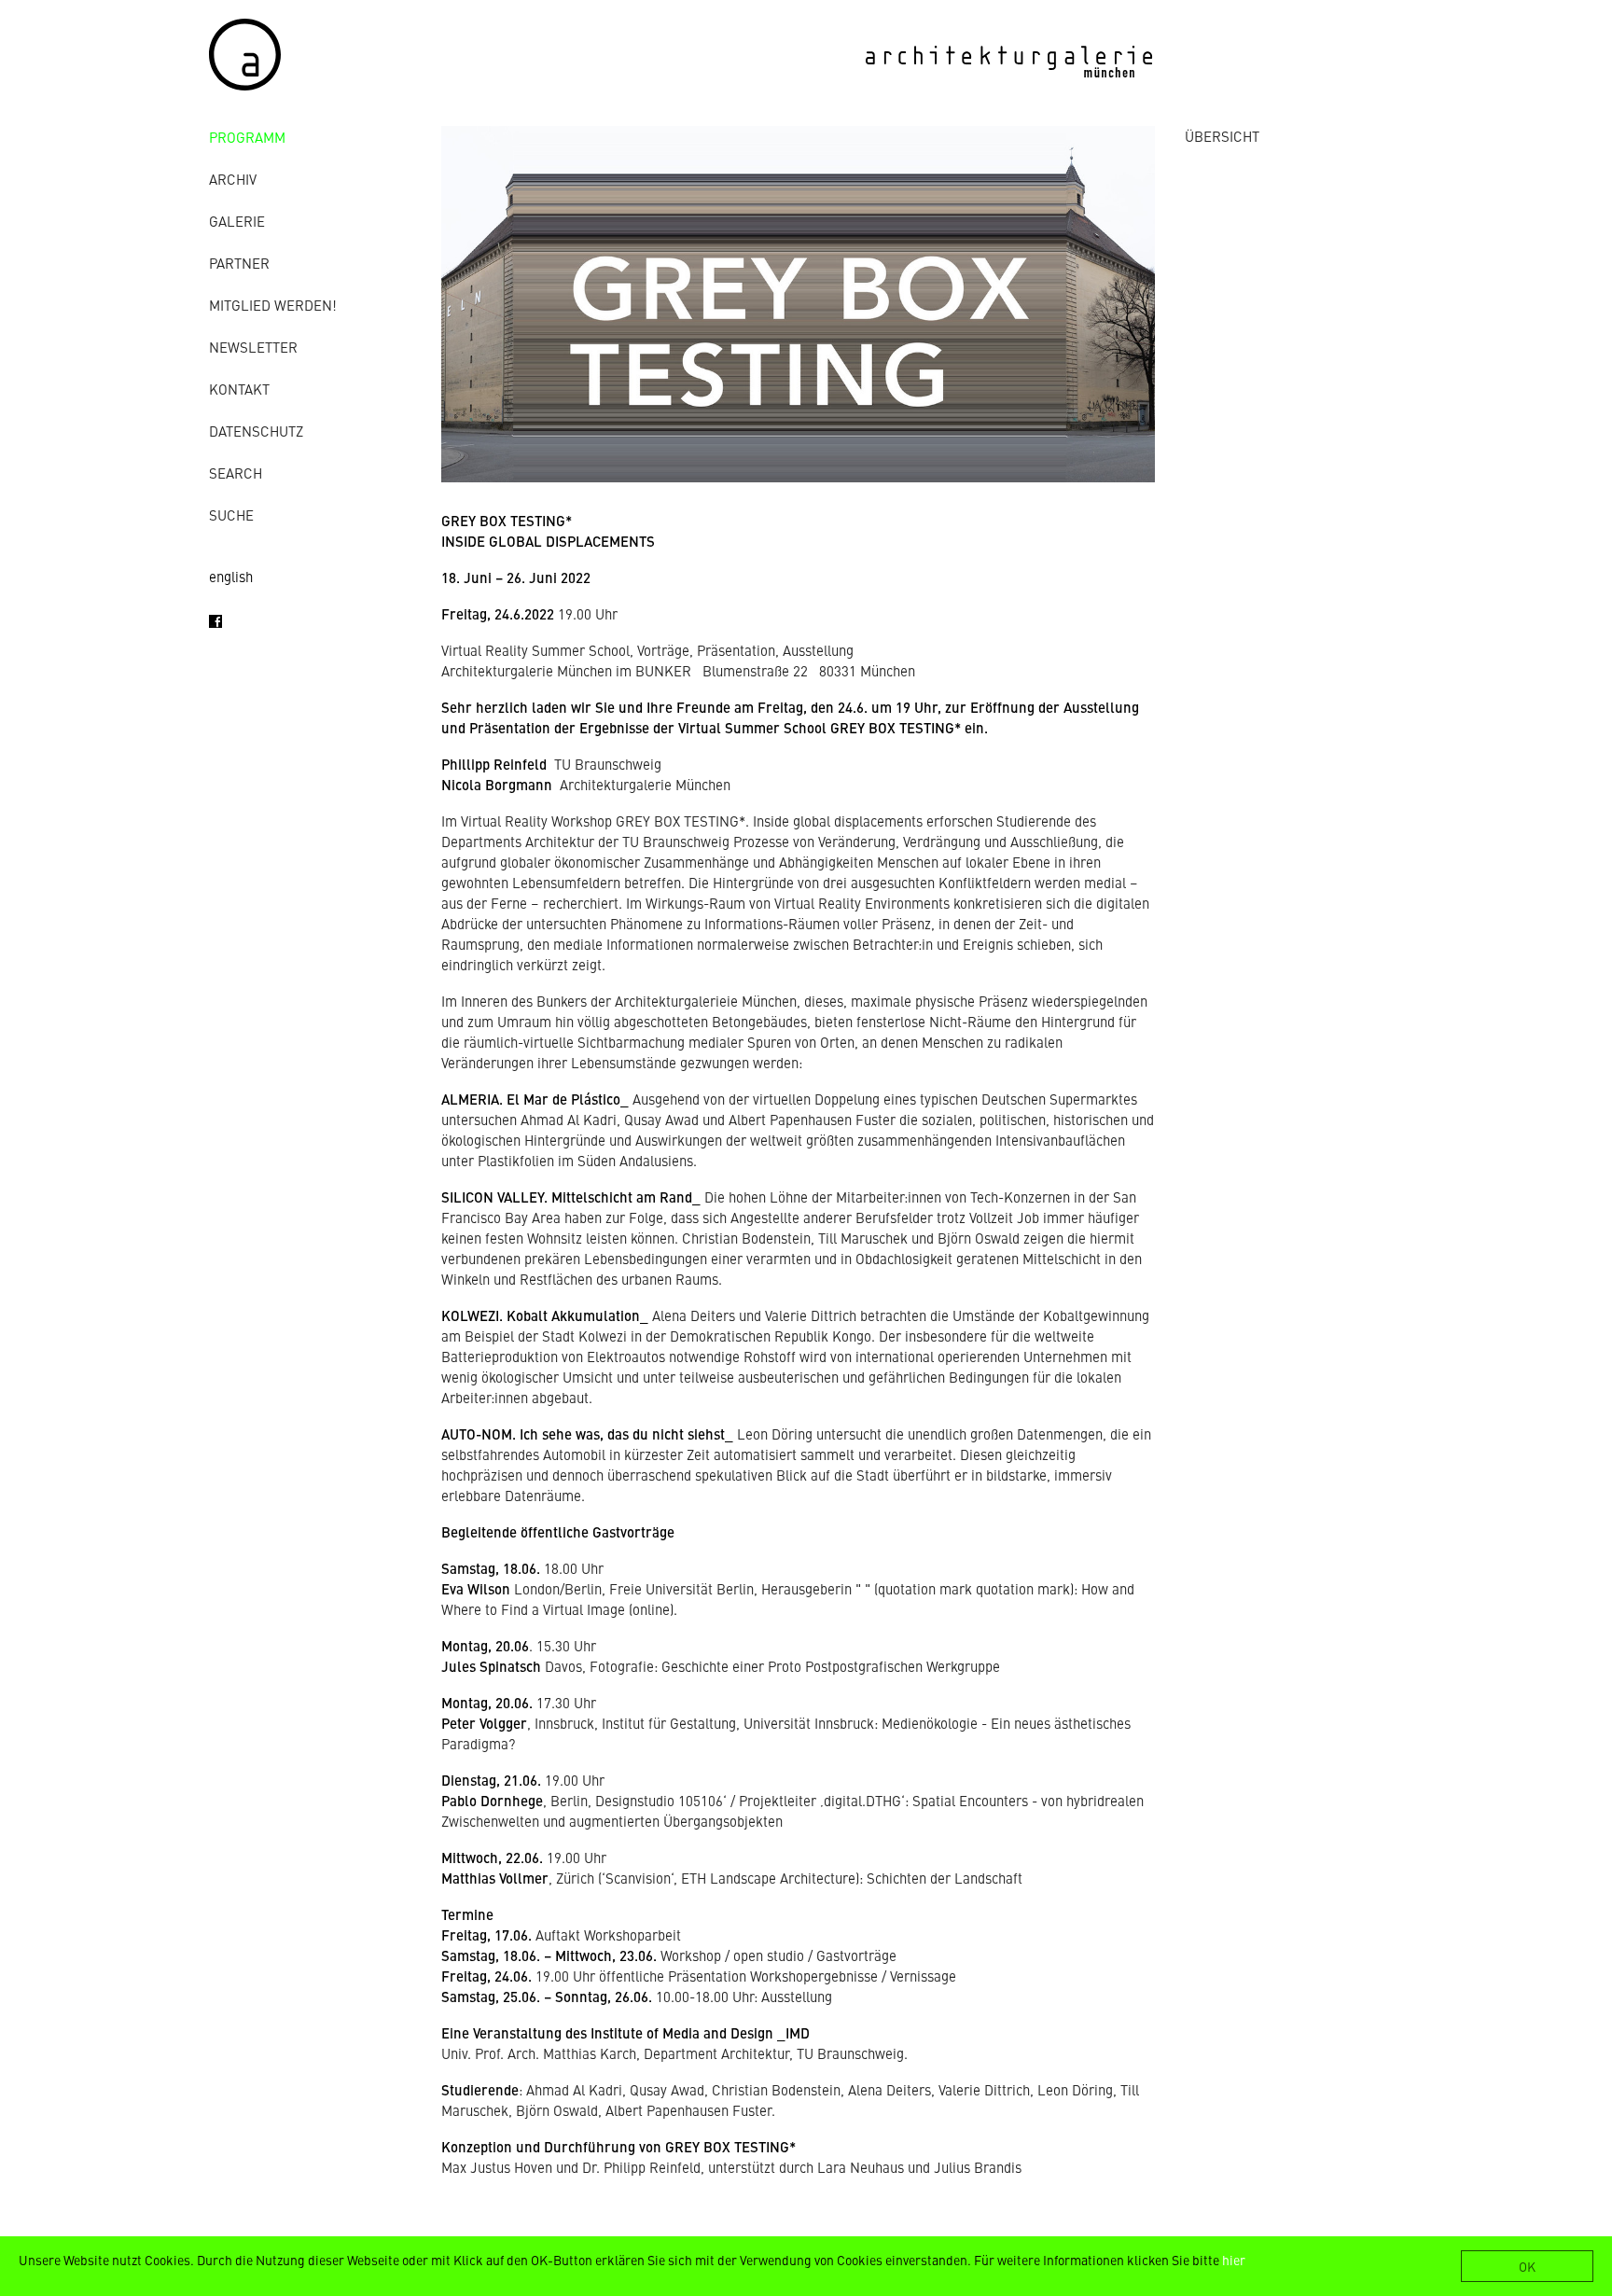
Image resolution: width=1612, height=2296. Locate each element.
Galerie (237, 221)
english (231, 576)
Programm (247, 137)
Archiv (233, 179)
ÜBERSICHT (1222, 136)
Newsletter (253, 347)
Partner (239, 263)
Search (236, 473)
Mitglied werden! (273, 305)
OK (1527, 2266)
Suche (231, 515)
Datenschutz (256, 431)
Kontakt (239, 389)
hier (1234, 2260)
